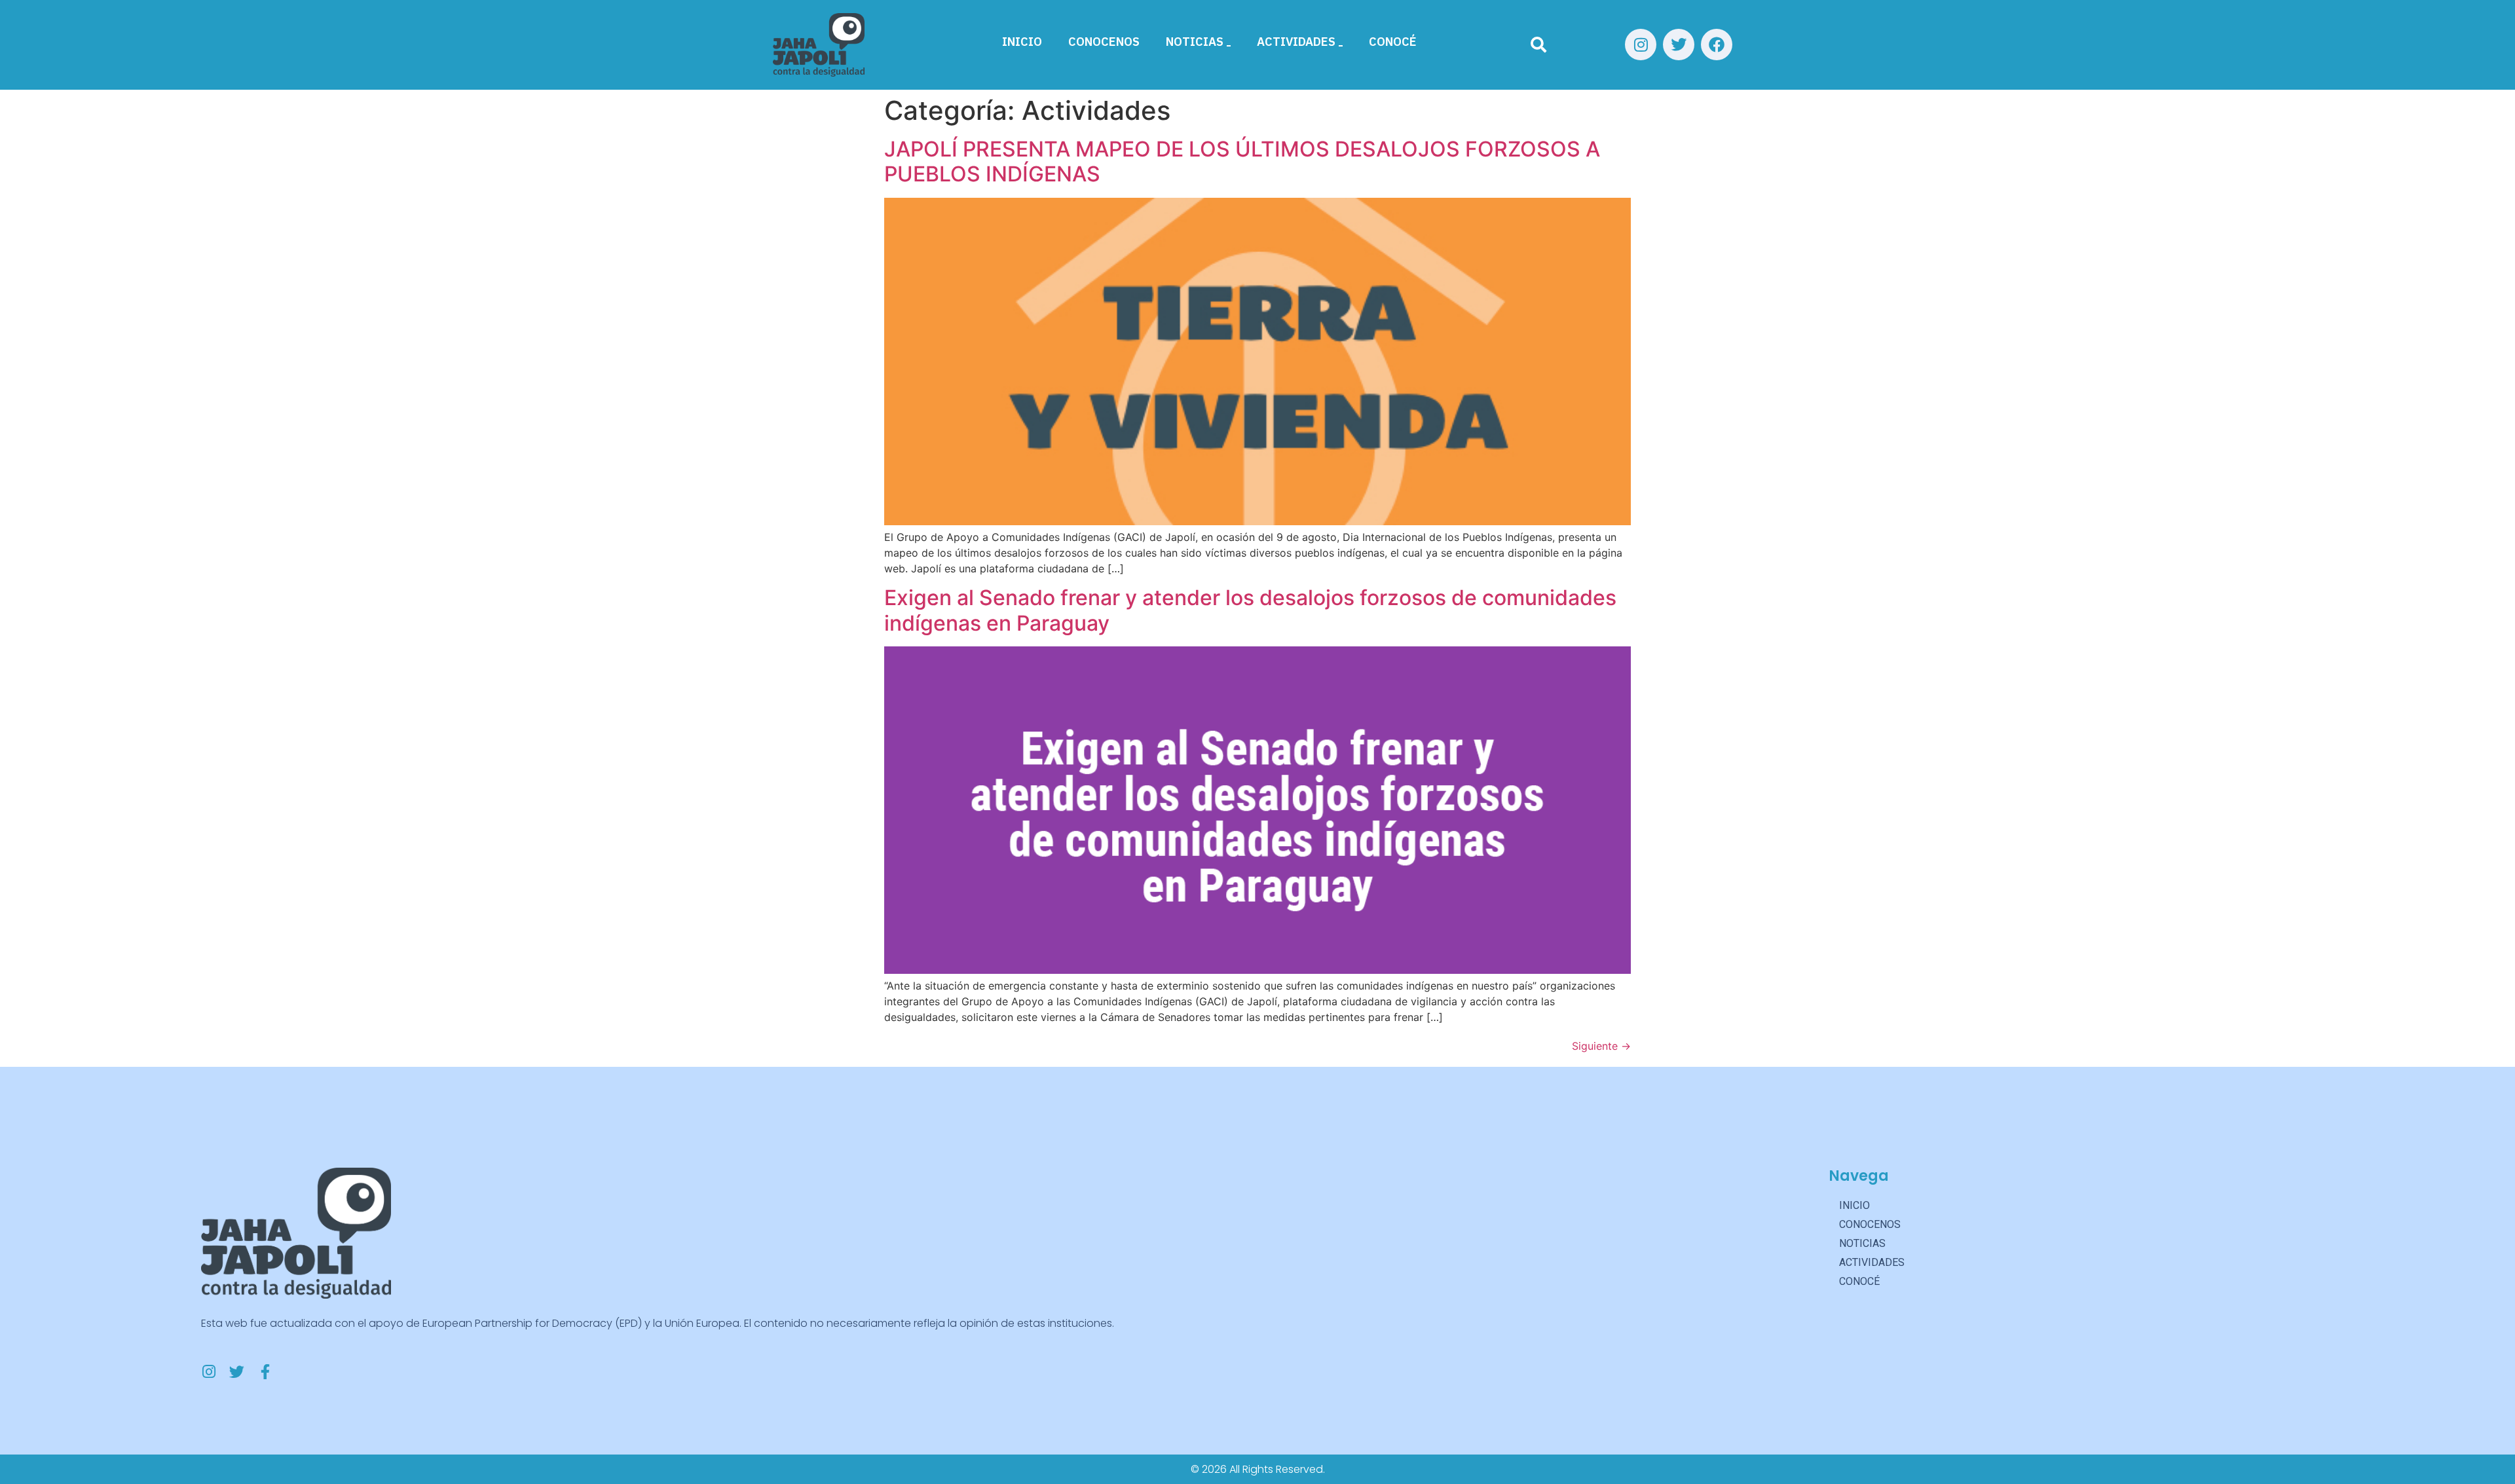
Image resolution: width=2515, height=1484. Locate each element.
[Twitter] (1679, 45)
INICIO (1022, 42)
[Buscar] (1538, 45)
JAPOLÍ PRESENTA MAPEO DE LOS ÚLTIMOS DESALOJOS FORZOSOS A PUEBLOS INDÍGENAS (1242, 161)
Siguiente (1601, 1046)
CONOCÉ (1393, 42)
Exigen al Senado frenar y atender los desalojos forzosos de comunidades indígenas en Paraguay (1250, 610)
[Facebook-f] (265, 1372)
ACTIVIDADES (1296, 42)
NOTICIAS (1195, 42)
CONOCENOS (1104, 42)
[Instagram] (1641, 45)
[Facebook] (1717, 45)
